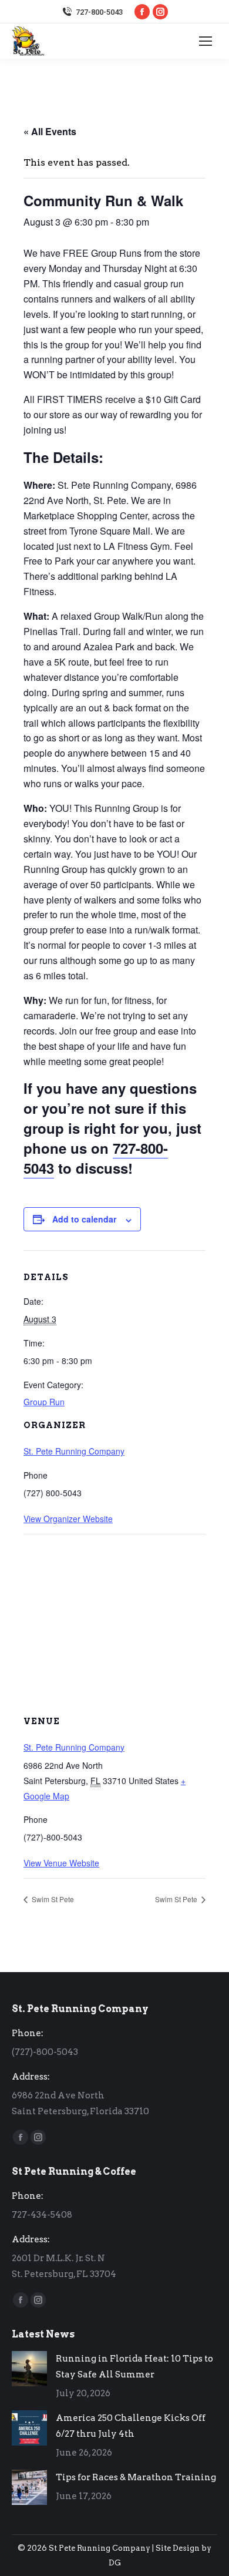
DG (115, 2563)
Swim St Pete (52, 1899)
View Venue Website (61, 1863)
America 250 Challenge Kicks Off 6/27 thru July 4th (131, 2426)
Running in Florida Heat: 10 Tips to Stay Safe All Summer (134, 2367)
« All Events (50, 131)
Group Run (44, 1402)
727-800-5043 (99, 12)
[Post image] (29, 2369)
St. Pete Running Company (74, 1451)
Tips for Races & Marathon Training (136, 2477)
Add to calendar (84, 1219)
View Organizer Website (68, 1519)
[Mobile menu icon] (206, 41)
